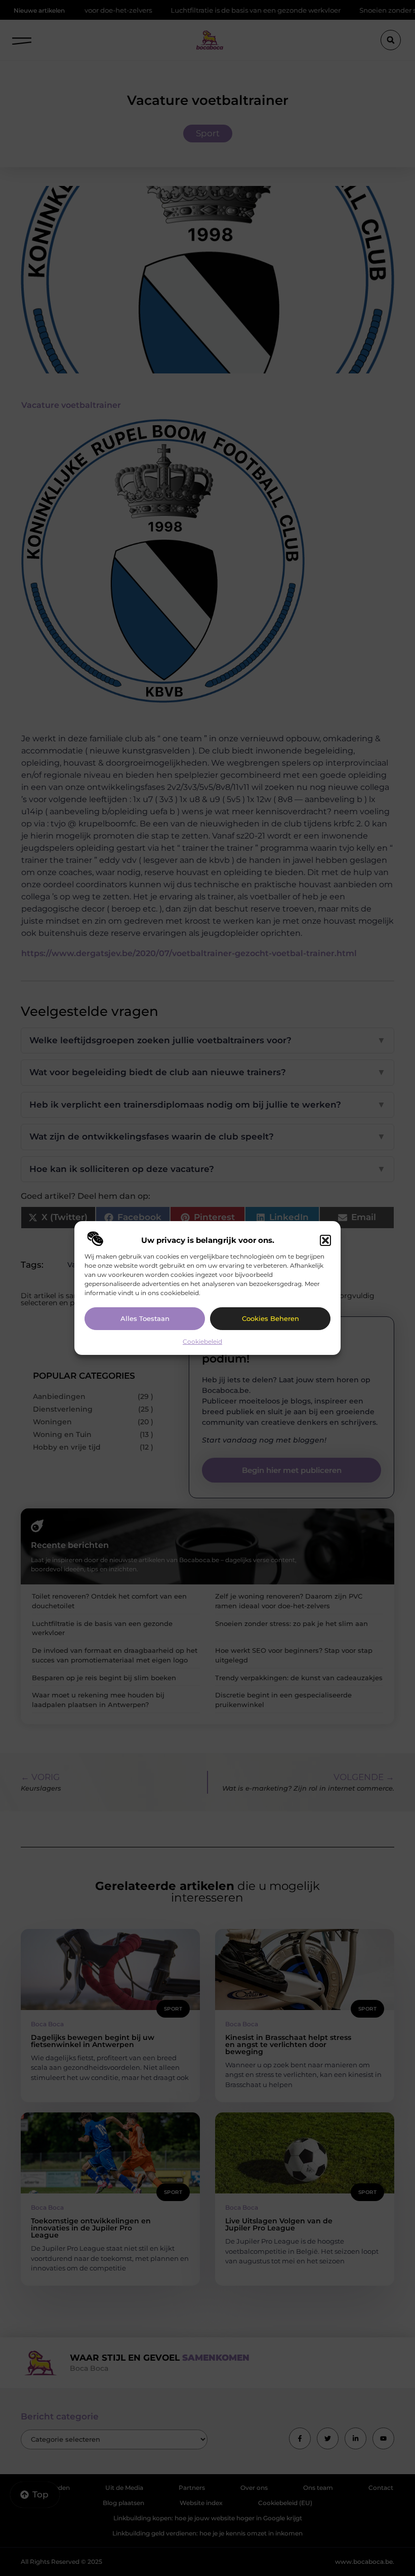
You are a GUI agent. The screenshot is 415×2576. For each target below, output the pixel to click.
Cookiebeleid (202, 1341)
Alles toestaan (145, 1318)
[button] (325, 1240)
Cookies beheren (271, 1318)
